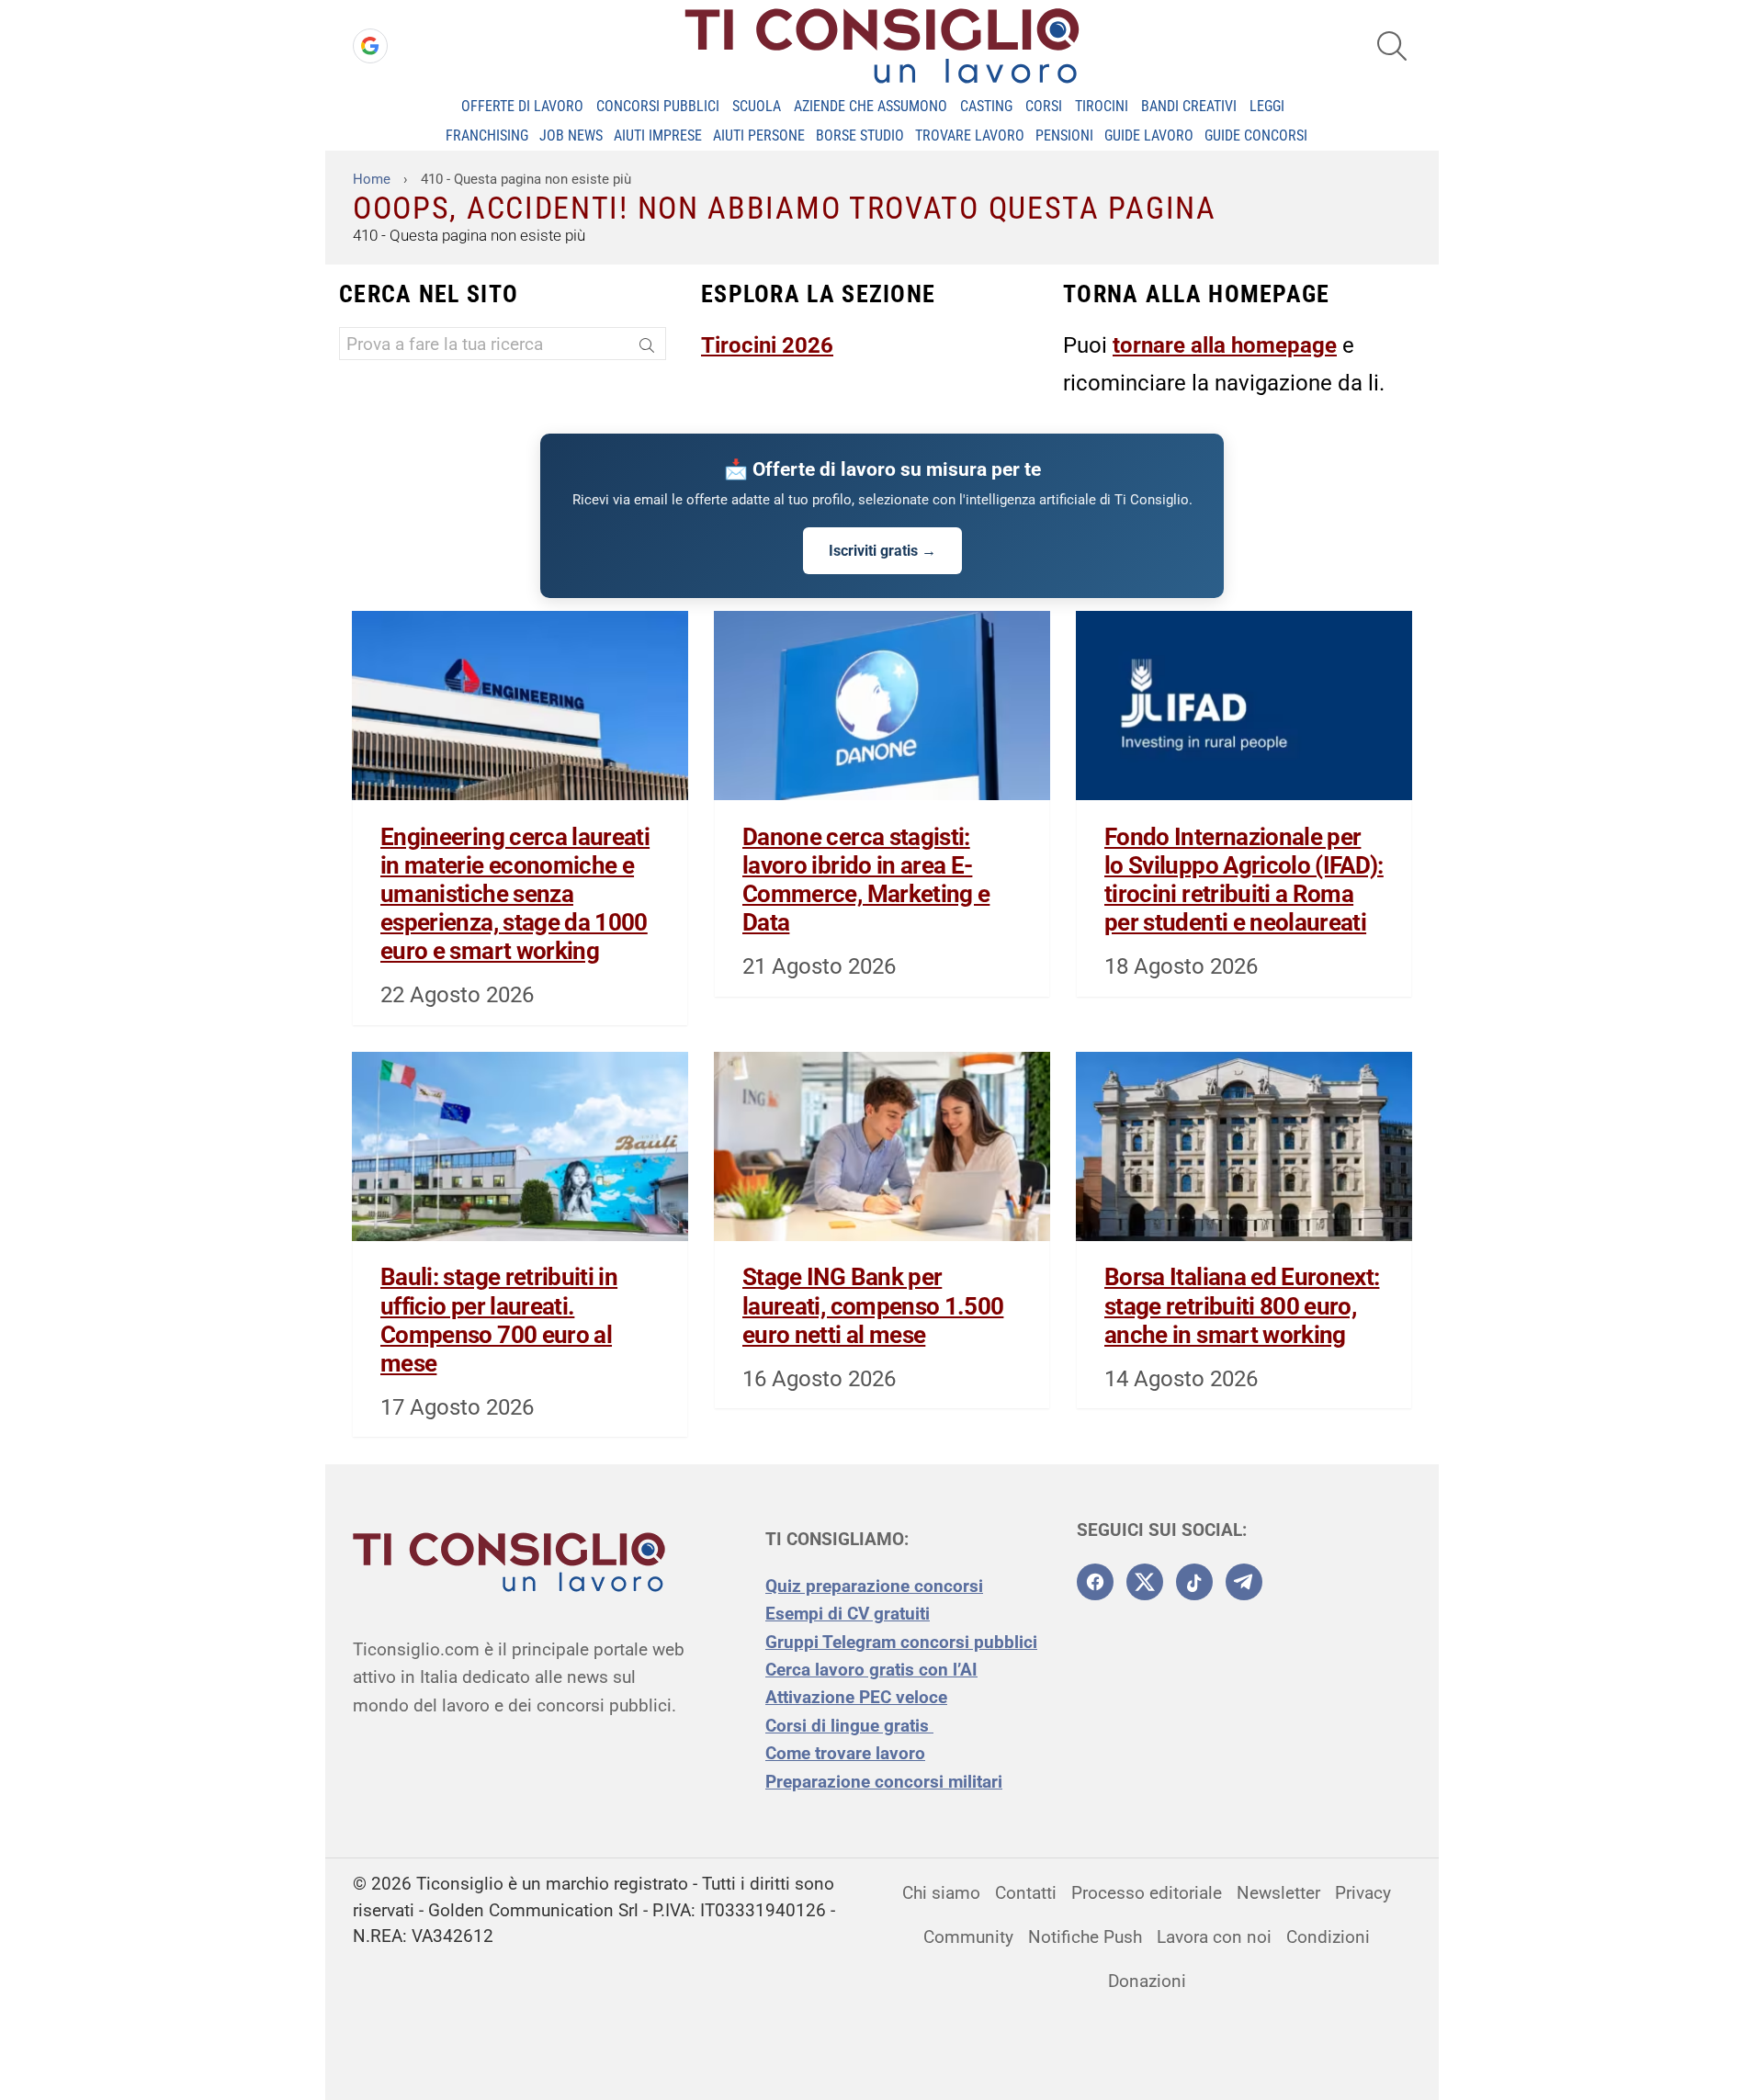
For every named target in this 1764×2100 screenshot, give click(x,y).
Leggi (1267, 106)
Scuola (757, 106)
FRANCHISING (487, 135)
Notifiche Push (1085, 1937)
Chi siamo (941, 1893)
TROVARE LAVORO (970, 135)
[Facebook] (1095, 1582)
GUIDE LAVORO (1149, 135)
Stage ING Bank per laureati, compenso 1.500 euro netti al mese (873, 1305)
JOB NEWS (571, 135)
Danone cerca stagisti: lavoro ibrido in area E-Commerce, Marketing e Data (866, 880)
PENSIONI (1064, 135)
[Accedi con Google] (370, 46)
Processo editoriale (1147, 1893)
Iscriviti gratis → (882, 551)
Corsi (1044, 106)
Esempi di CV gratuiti (848, 1614)
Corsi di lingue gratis (849, 1726)
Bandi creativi (1189, 106)
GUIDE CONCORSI (1256, 135)
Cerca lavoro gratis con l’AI (871, 1670)
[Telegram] (1244, 1582)
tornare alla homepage (1225, 345)
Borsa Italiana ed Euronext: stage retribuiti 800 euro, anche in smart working (1242, 1305)
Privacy (1363, 1893)
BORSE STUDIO (860, 135)
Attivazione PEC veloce (856, 1697)
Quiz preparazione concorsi (874, 1586)
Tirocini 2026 (767, 345)
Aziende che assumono (871, 106)
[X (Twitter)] (1145, 1582)
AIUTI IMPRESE (658, 135)
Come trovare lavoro (845, 1753)
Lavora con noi (1214, 1937)
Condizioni (1328, 1937)
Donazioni (1147, 1981)
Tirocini (1102, 106)
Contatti (1026, 1893)
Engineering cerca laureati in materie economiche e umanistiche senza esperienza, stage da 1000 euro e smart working (515, 894)
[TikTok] (1194, 1582)
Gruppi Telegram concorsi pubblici (901, 1642)
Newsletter (1278, 1893)
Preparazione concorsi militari (884, 1782)
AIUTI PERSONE (759, 135)
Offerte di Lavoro (522, 106)
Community (968, 1937)
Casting (986, 106)
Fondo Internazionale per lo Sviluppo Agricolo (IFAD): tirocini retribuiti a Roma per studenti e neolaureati (1244, 880)
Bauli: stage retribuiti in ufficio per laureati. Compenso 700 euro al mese (499, 1320)
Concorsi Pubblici (658, 106)
